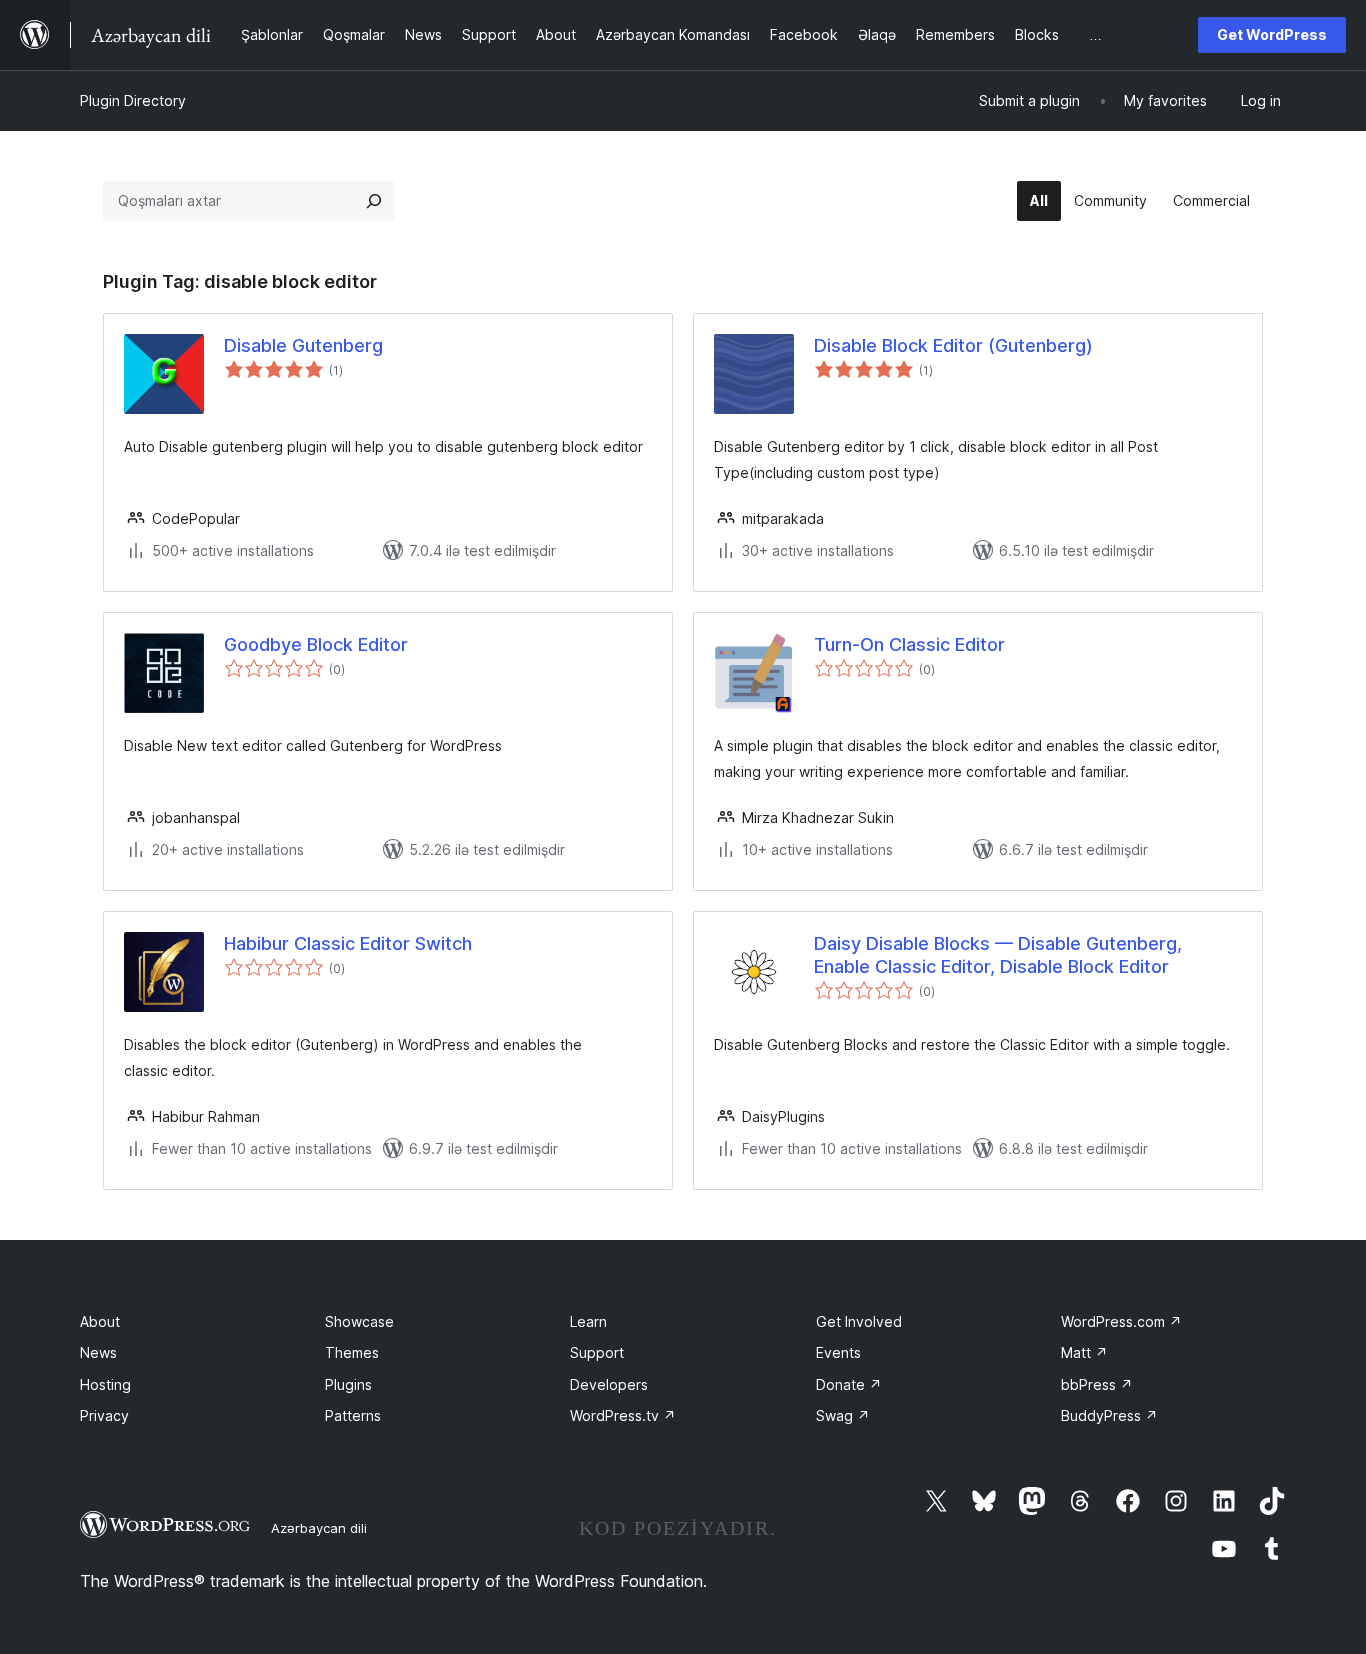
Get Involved (859, 1321)
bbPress (1097, 1384)
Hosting (105, 1384)
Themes (352, 1352)
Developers (609, 1384)
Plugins (348, 1384)
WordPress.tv (623, 1415)
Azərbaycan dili (319, 1528)
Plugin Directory (133, 100)
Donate (849, 1384)
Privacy (104, 1415)
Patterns (353, 1415)
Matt (1084, 1352)
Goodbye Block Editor (316, 644)
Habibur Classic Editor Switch (348, 943)
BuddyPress (1109, 1415)
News (98, 1352)
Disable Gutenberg (303, 345)
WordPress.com (1121, 1321)
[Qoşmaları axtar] (374, 201)
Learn (588, 1321)
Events (838, 1352)
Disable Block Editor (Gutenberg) (953, 345)
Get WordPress (1272, 34)
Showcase (359, 1321)
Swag (843, 1415)
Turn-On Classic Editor (909, 644)
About (100, 1321)
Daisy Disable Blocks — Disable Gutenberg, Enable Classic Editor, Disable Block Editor (998, 955)
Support (597, 1352)
